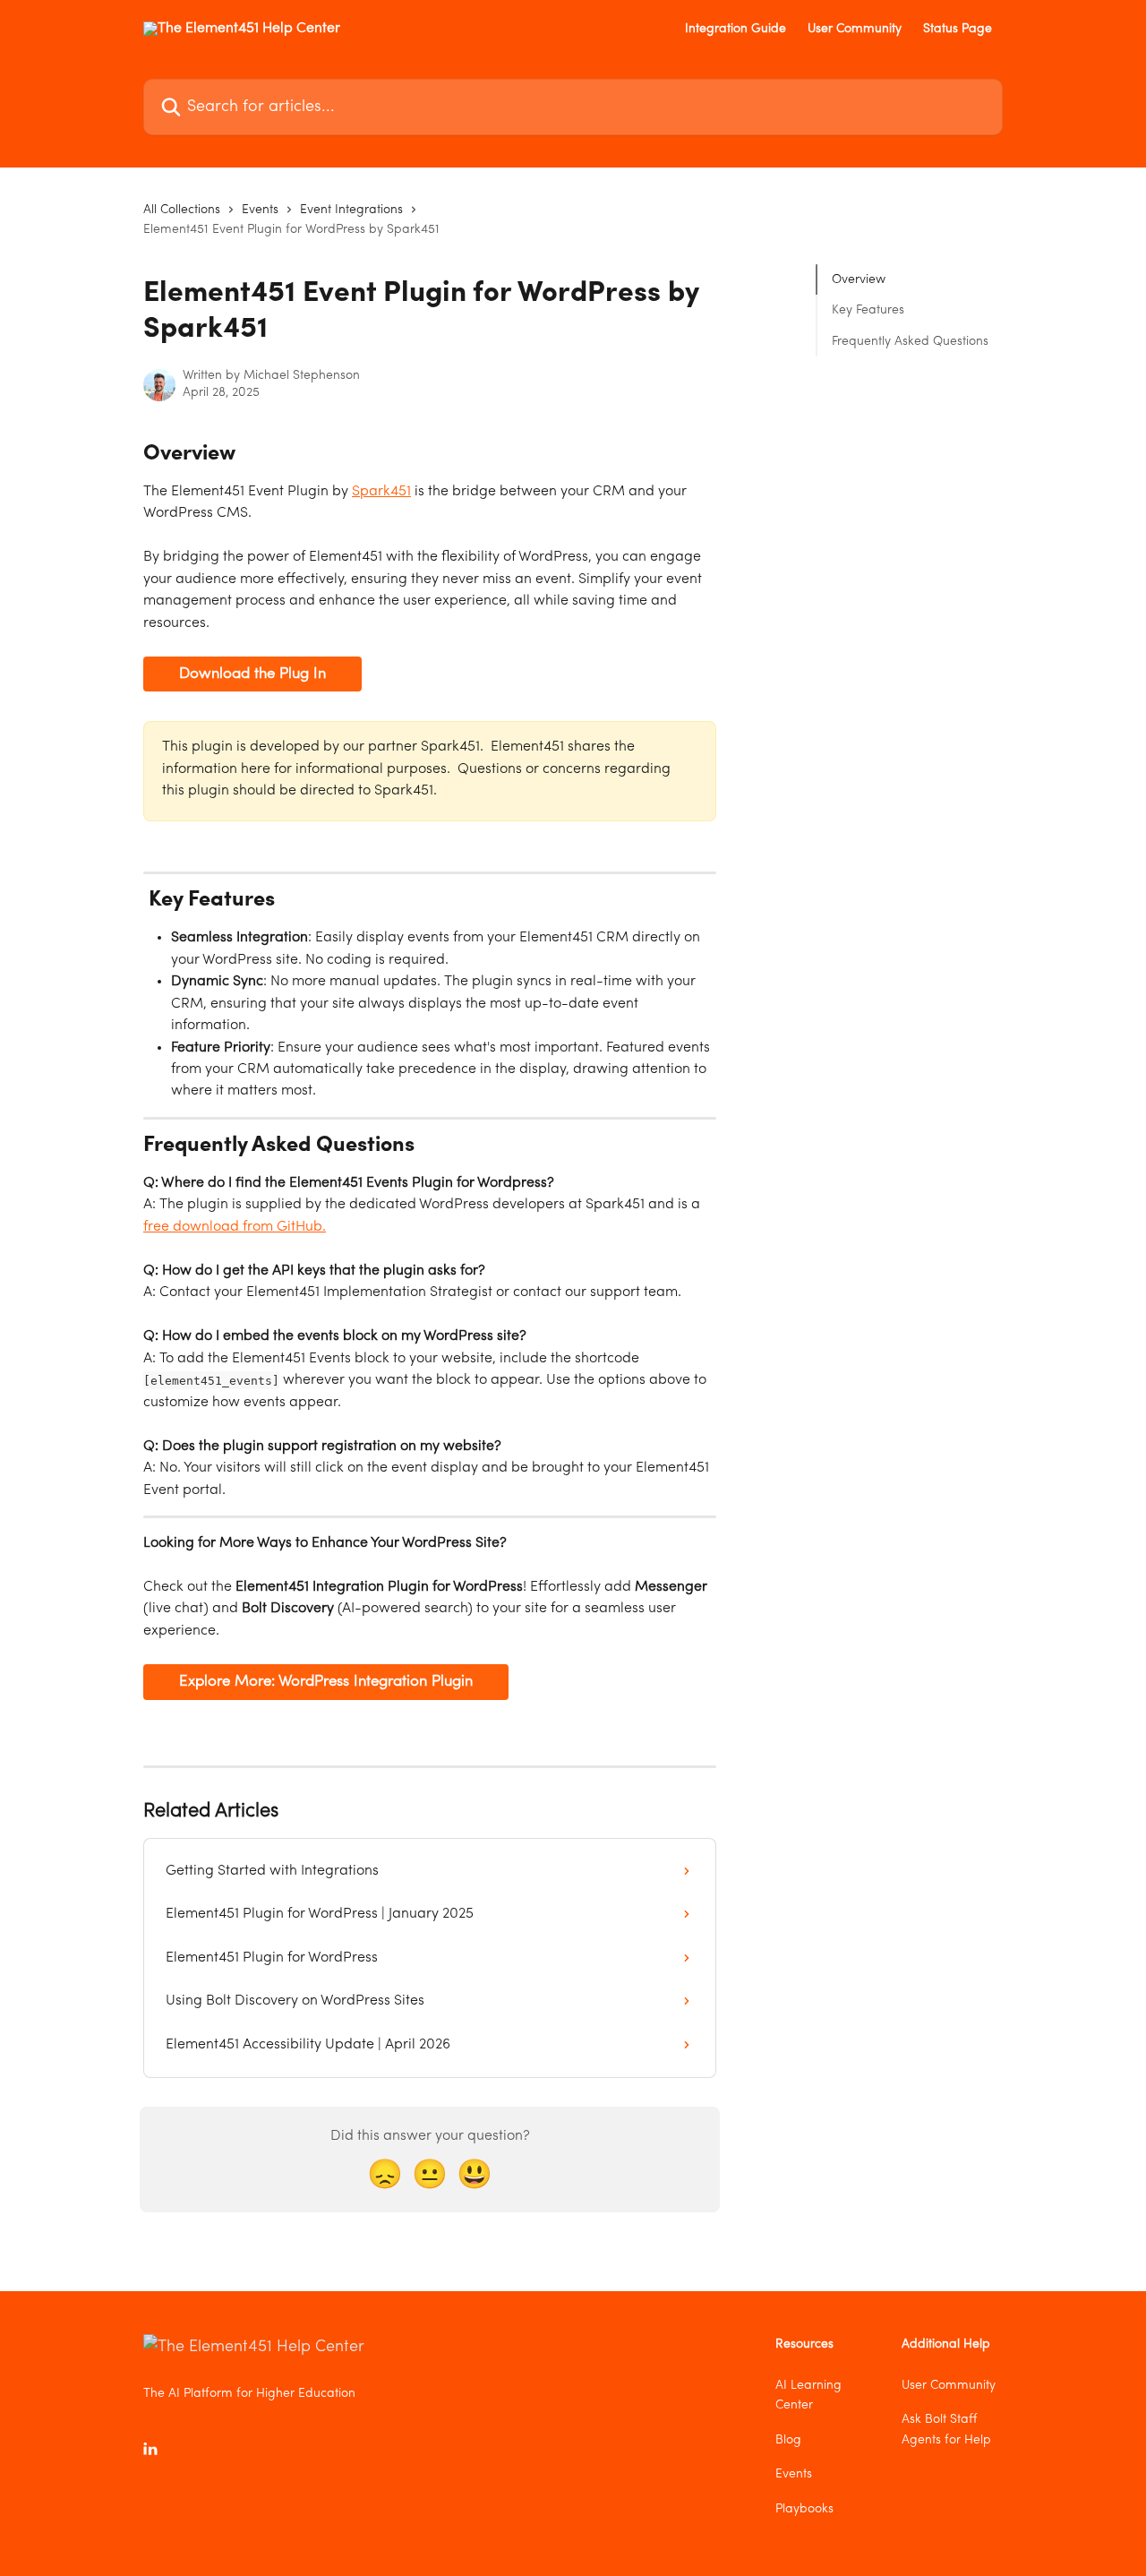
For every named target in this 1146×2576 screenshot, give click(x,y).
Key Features (868, 310)
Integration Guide (735, 29)
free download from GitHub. (235, 1227)
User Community (855, 29)
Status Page (958, 29)
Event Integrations (351, 210)
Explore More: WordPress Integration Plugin (326, 1682)
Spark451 (381, 492)
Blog (788, 2440)
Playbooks (804, 2509)
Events (260, 210)
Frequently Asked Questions (910, 341)
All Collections (182, 210)
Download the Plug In (252, 674)
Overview (859, 279)
